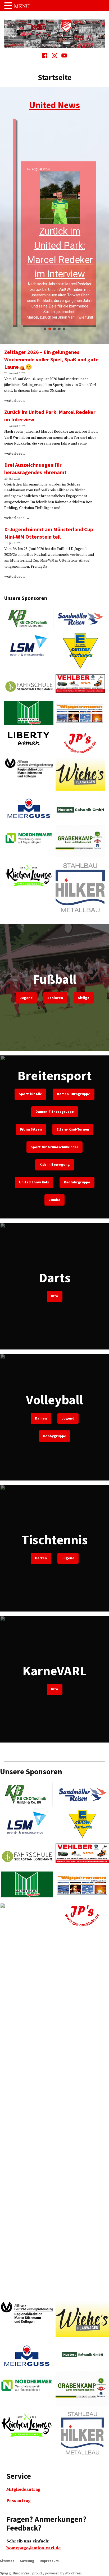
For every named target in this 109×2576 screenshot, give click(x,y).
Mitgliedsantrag (23, 2489)
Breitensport (55, 1075)
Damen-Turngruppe (74, 1094)
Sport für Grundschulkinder (54, 1147)
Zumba (54, 1200)
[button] (55, 223)
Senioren (55, 998)
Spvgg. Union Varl (15, 2573)
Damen (41, 1418)
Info (55, 1296)
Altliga (84, 998)
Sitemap (7, 2561)
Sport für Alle (30, 1094)
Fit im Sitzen (31, 1129)
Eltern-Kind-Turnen (73, 1129)
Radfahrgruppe (77, 1182)
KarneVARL (55, 1671)
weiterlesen (15, 401)
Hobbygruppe (54, 1436)
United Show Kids (34, 1182)
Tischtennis (55, 1540)
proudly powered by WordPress (57, 2573)
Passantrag (19, 2501)
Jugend (26, 998)
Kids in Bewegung (55, 1164)
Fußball (55, 979)
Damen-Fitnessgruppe (55, 1112)
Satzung (27, 2561)
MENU (22, 7)
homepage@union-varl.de (33, 2548)
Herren (41, 1558)
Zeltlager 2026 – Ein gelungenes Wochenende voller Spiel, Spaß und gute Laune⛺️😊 (51, 359)
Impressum (49, 2561)
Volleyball (54, 1400)
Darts (55, 1278)
